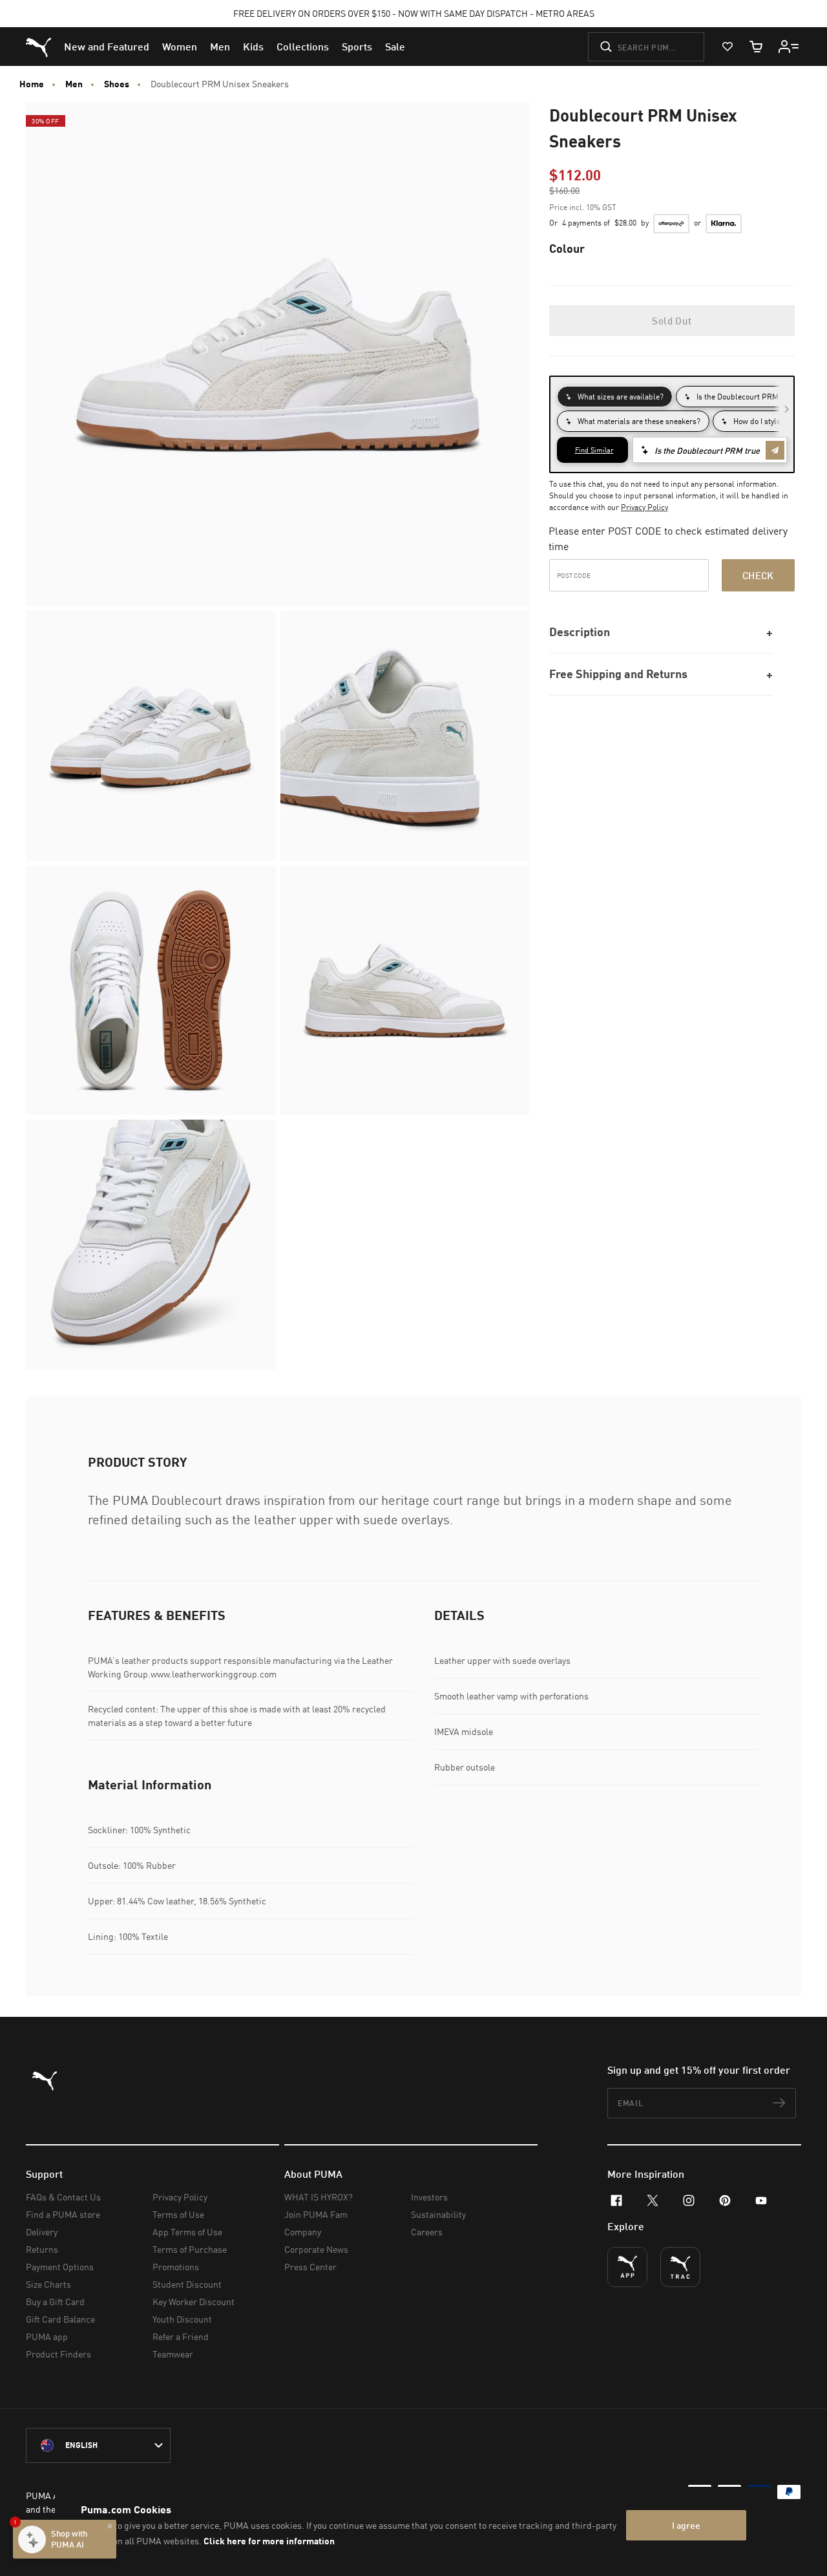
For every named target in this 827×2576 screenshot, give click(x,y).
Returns (42, 2249)
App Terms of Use (187, 2232)
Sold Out (672, 321)
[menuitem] (107, 47)
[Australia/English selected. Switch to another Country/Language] (98, 2445)
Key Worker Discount (194, 2302)
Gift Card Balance (60, 2319)
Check (758, 575)
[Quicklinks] (789, 47)
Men (74, 84)
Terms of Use (178, 2214)
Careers (427, 2232)
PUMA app (47, 2336)
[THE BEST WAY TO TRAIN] (680, 2267)
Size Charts (48, 2284)
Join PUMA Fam (316, 2214)
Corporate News (316, 2249)
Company (303, 2232)
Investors (429, 2197)
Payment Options (60, 2267)
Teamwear (173, 2354)
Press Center (310, 2267)
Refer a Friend (181, 2336)
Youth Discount (182, 2319)
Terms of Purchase (190, 2249)
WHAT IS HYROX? (319, 2197)
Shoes (117, 84)
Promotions (176, 2267)
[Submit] (606, 47)
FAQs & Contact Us (63, 2197)
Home (32, 84)
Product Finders (58, 2354)
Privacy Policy (644, 507)
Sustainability (438, 2214)
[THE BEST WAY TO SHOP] (627, 2267)
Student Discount (187, 2284)
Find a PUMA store (63, 2214)
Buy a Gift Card (55, 2302)
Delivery (42, 2232)
